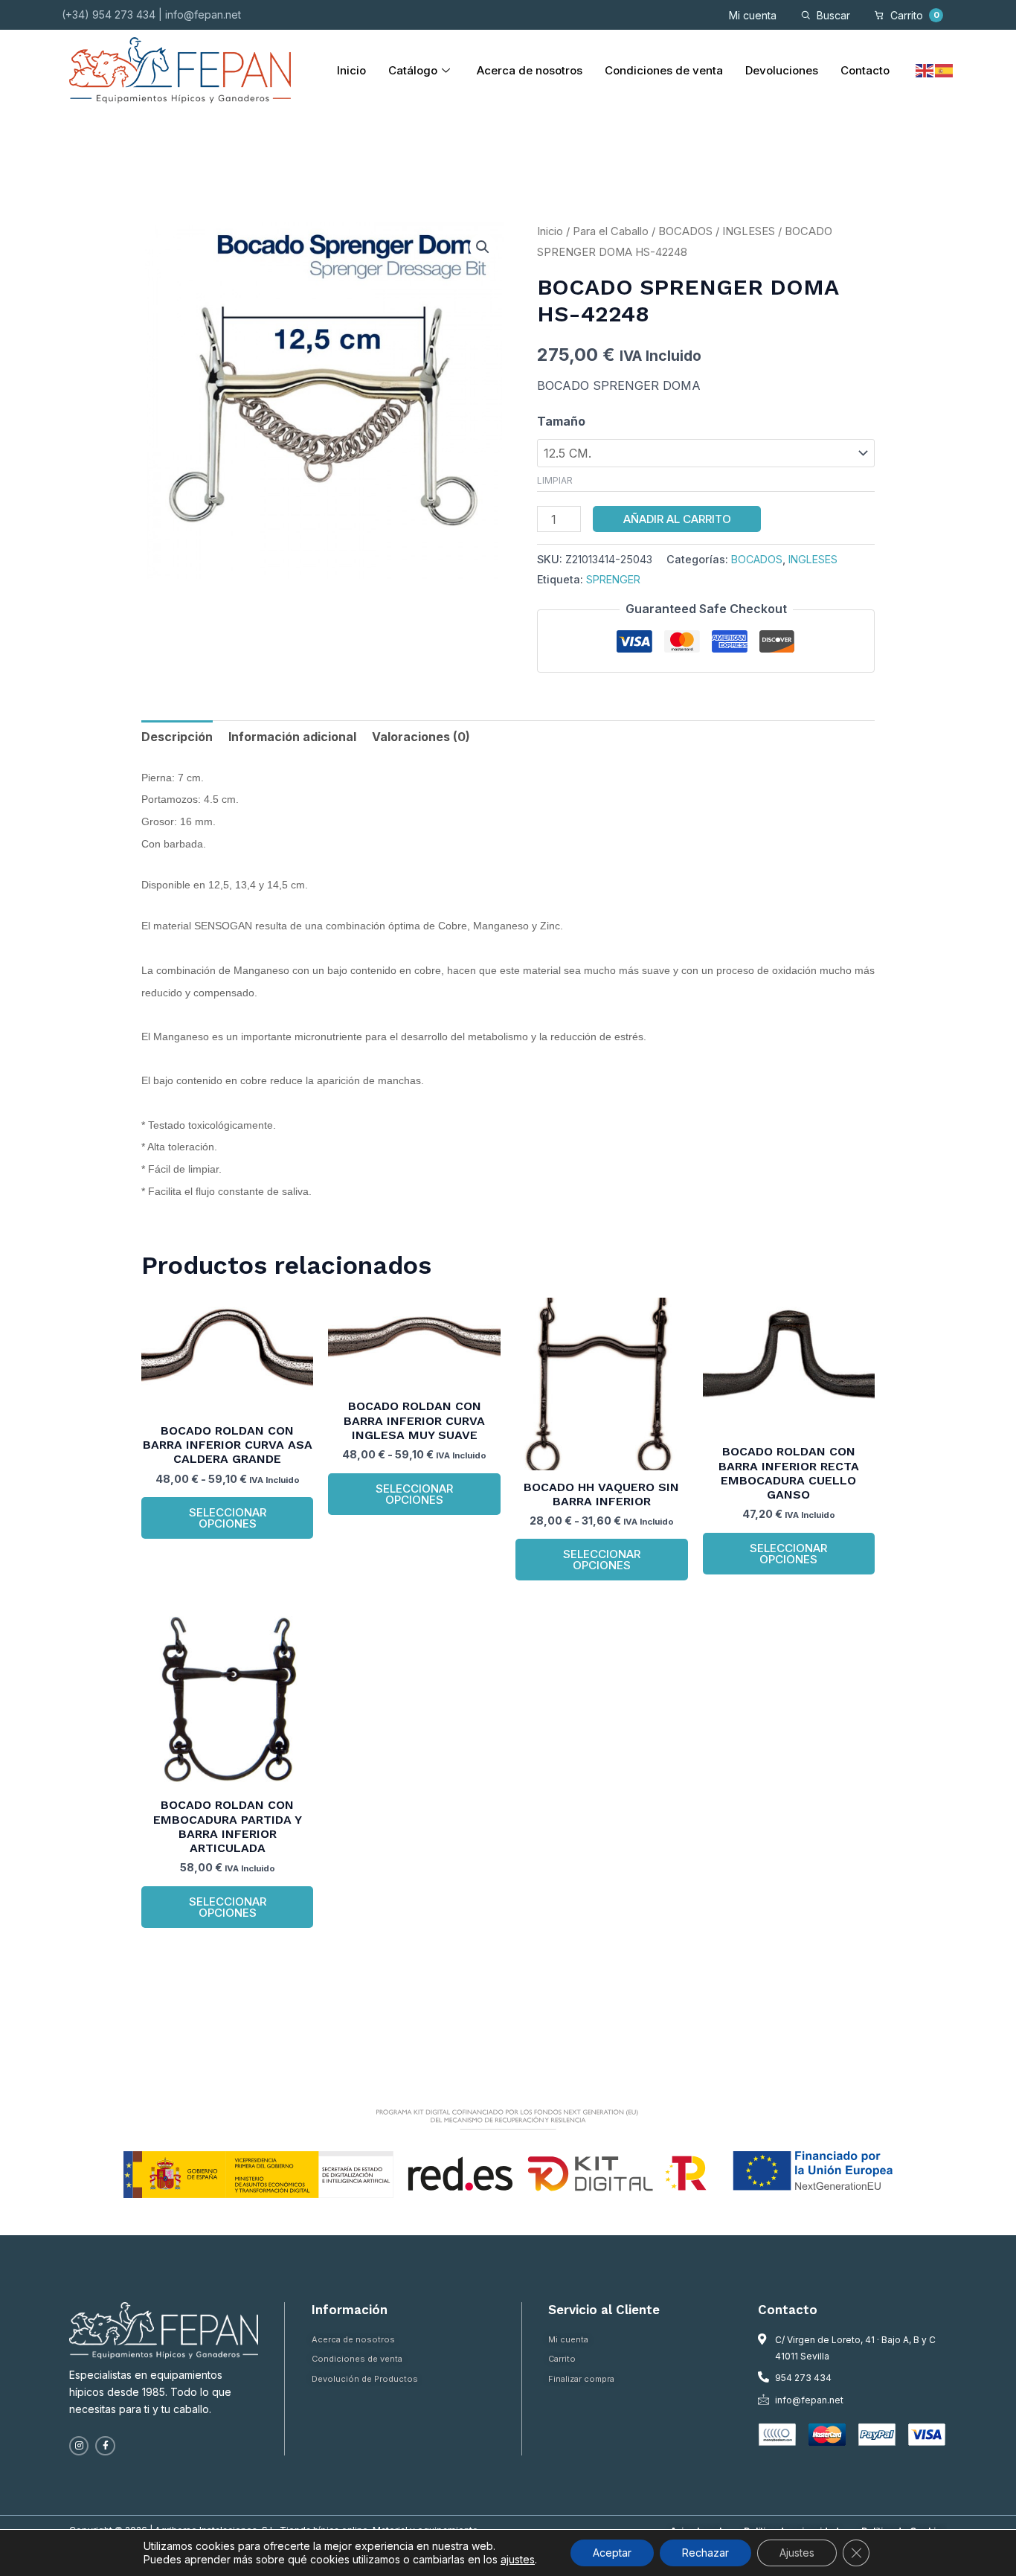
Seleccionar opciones (228, 1518)
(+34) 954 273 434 (109, 15)
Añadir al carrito (677, 519)
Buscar (833, 15)
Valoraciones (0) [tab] (421, 737)
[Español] (945, 70)
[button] (483, 247)
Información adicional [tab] (292, 737)
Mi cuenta (753, 15)
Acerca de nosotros (530, 70)
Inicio (351, 70)
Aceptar (612, 2553)
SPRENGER (613, 579)
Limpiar (555, 480)
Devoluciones (782, 70)
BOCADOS (685, 231)
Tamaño (561, 421)
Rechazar (705, 2553)
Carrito (915, 15)
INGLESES (749, 231)
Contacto (865, 70)
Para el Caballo (611, 231)
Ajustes (797, 2553)
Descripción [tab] (177, 737)
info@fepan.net (203, 15)
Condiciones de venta (664, 70)
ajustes (518, 2559)
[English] (925, 70)
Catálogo (413, 70)
